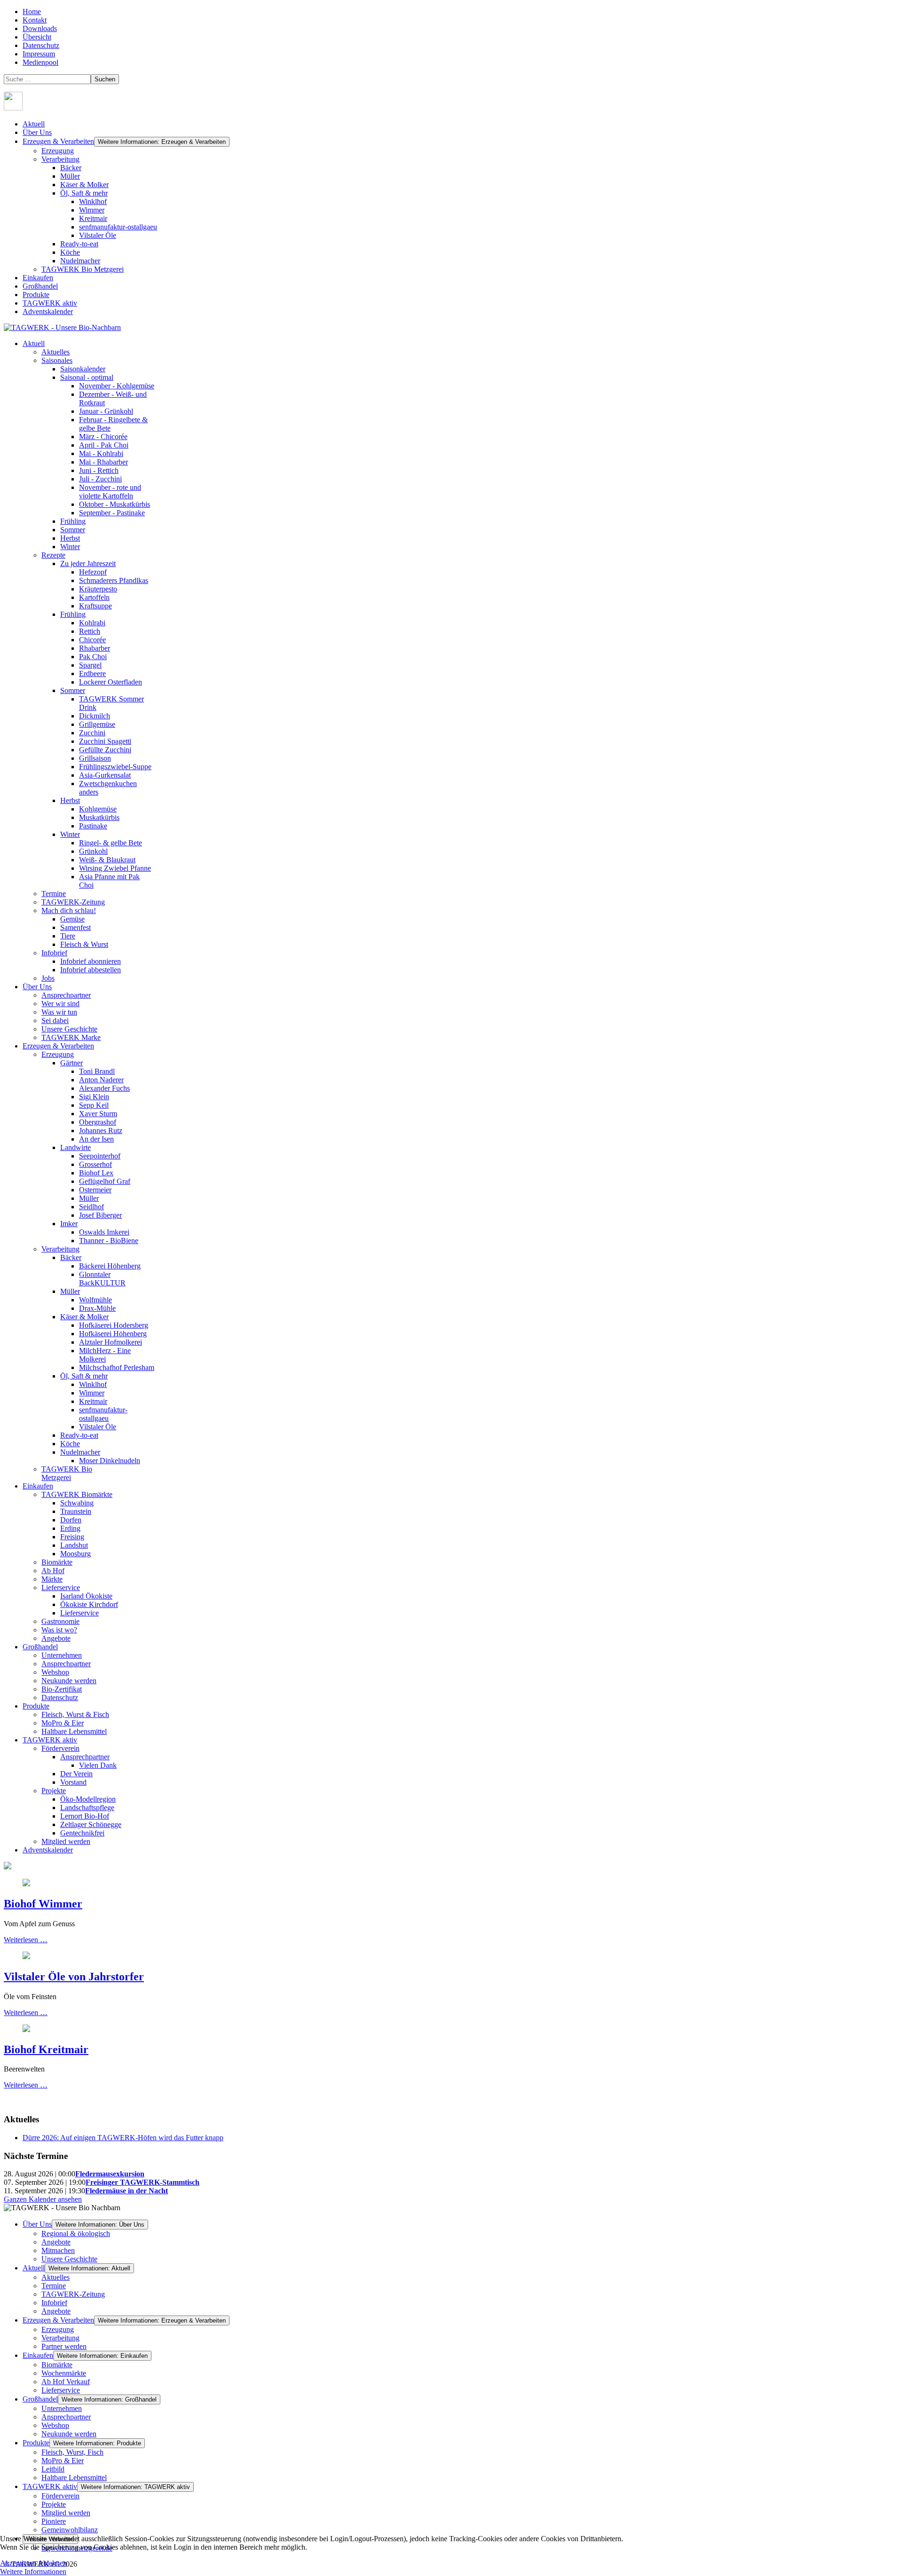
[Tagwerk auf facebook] (13, 108)
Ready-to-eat (79, 244)
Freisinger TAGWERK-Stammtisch (143, 2182)
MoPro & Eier (63, 2461)
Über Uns (37, 132)
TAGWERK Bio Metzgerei (83, 269)
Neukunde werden (69, 2434)
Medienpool (40, 62)
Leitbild (53, 2469)
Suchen (105, 79)
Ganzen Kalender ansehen (43, 2199)
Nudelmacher (80, 261)
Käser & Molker (84, 185)
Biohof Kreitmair (46, 2049)
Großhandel (40, 286)
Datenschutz (41, 45)
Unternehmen (62, 2408)
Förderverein (60, 2496)
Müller (70, 176)
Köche (70, 252)
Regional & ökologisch (76, 2233)
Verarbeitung (60, 159)
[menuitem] (34, 343)
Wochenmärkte (64, 2373)
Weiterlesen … (26, 1940)
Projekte (54, 2504)
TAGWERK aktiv (50, 303)
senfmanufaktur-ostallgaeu (118, 227)
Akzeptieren (18, 2563)
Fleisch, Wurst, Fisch (72, 2452)
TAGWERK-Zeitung (73, 2294)
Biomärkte (57, 2365)
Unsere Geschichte (69, 2259)
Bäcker (71, 168)
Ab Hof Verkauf (66, 2382)
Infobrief (54, 2303)
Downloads (40, 28)
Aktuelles (55, 2277)
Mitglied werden (66, 2513)
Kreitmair (93, 218)
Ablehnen (52, 2563)
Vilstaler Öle (98, 235)
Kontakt (35, 20)
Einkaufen (38, 278)
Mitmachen (58, 2250)
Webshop (55, 2425)
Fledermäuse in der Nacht (127, 2191)
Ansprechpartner (66, 2417)
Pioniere (54, 2521)
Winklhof (93, 201)
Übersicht (37, 37)
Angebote (56, 2242)
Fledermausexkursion (110, 2174)
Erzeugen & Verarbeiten (58, 141)
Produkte (36, 295)
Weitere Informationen (33, 2572)
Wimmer (92, 210)
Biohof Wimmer (43, 1904)
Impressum (39, 54)
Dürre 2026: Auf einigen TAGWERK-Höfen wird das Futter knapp (123, 2138)
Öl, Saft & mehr (84, 193)
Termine (54, 2286)
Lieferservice (61, 2390)
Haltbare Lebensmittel (74, 2478)
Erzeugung (58, 151)
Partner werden (64, 2346)
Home (32, 12)
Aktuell (34, 124)
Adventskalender (48, 311)
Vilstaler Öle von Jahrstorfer (74, 1977)
